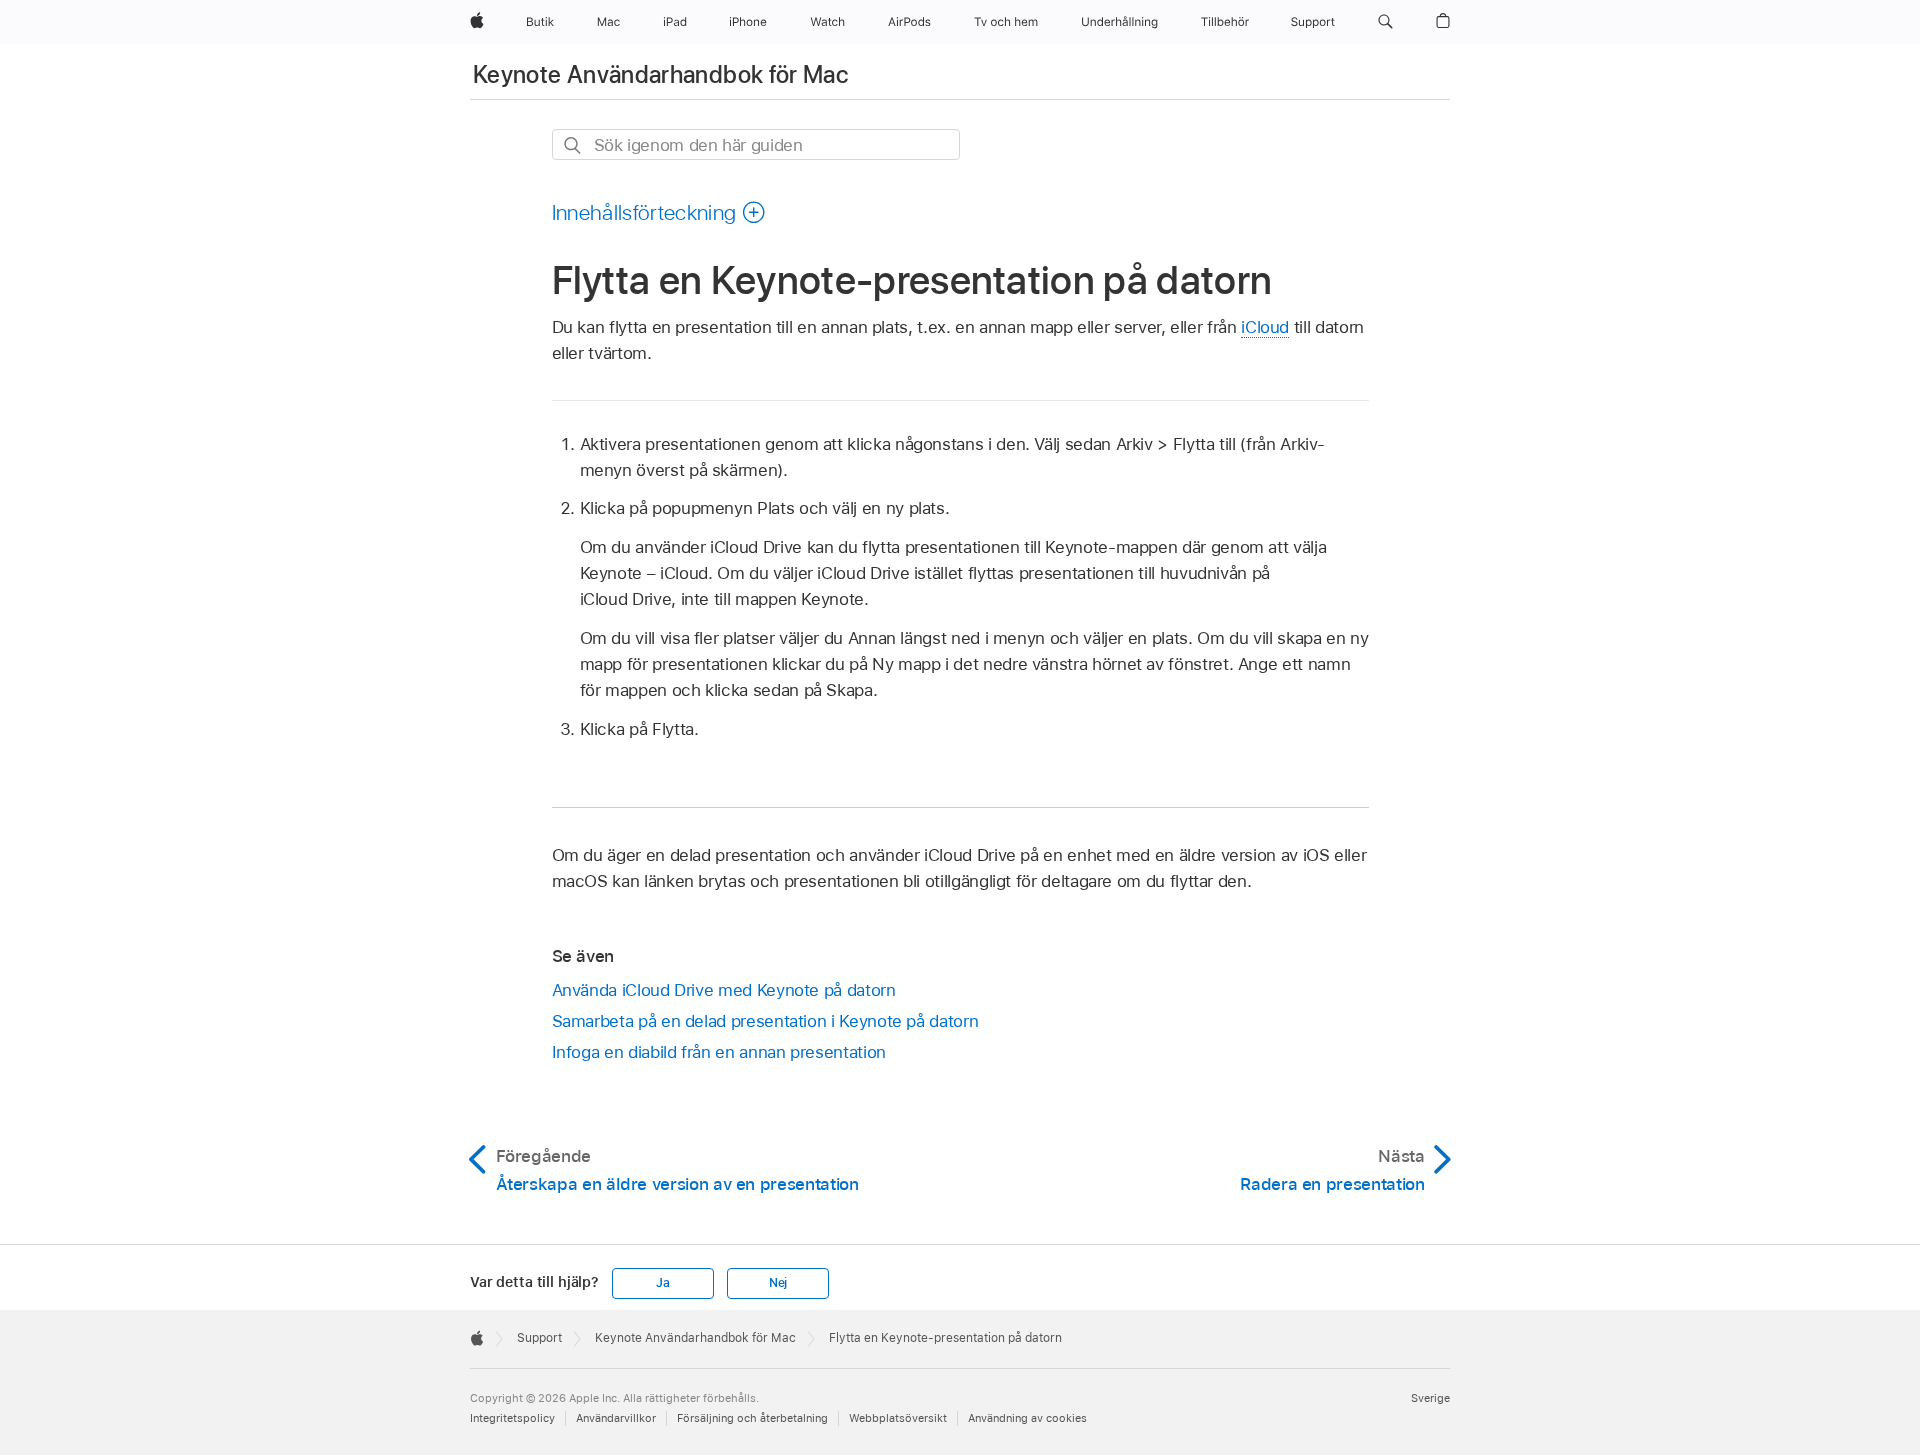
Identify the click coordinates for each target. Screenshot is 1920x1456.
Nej (778, 1283)
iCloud (1265, 327)
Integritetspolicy (512, 1418)
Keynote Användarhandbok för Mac (660, 74)
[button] (1385, 22)
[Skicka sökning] (573, 145)
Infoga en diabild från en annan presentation (719, 1052)
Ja (663, 1283)
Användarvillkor (616, 1418)
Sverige (1430, 1398)
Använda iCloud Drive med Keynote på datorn (724, 990)
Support (539, 1338)
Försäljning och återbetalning (752, 1418)
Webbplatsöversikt (898, 1418)
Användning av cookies (1027, 1418)
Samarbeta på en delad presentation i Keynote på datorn (765, 1021)
